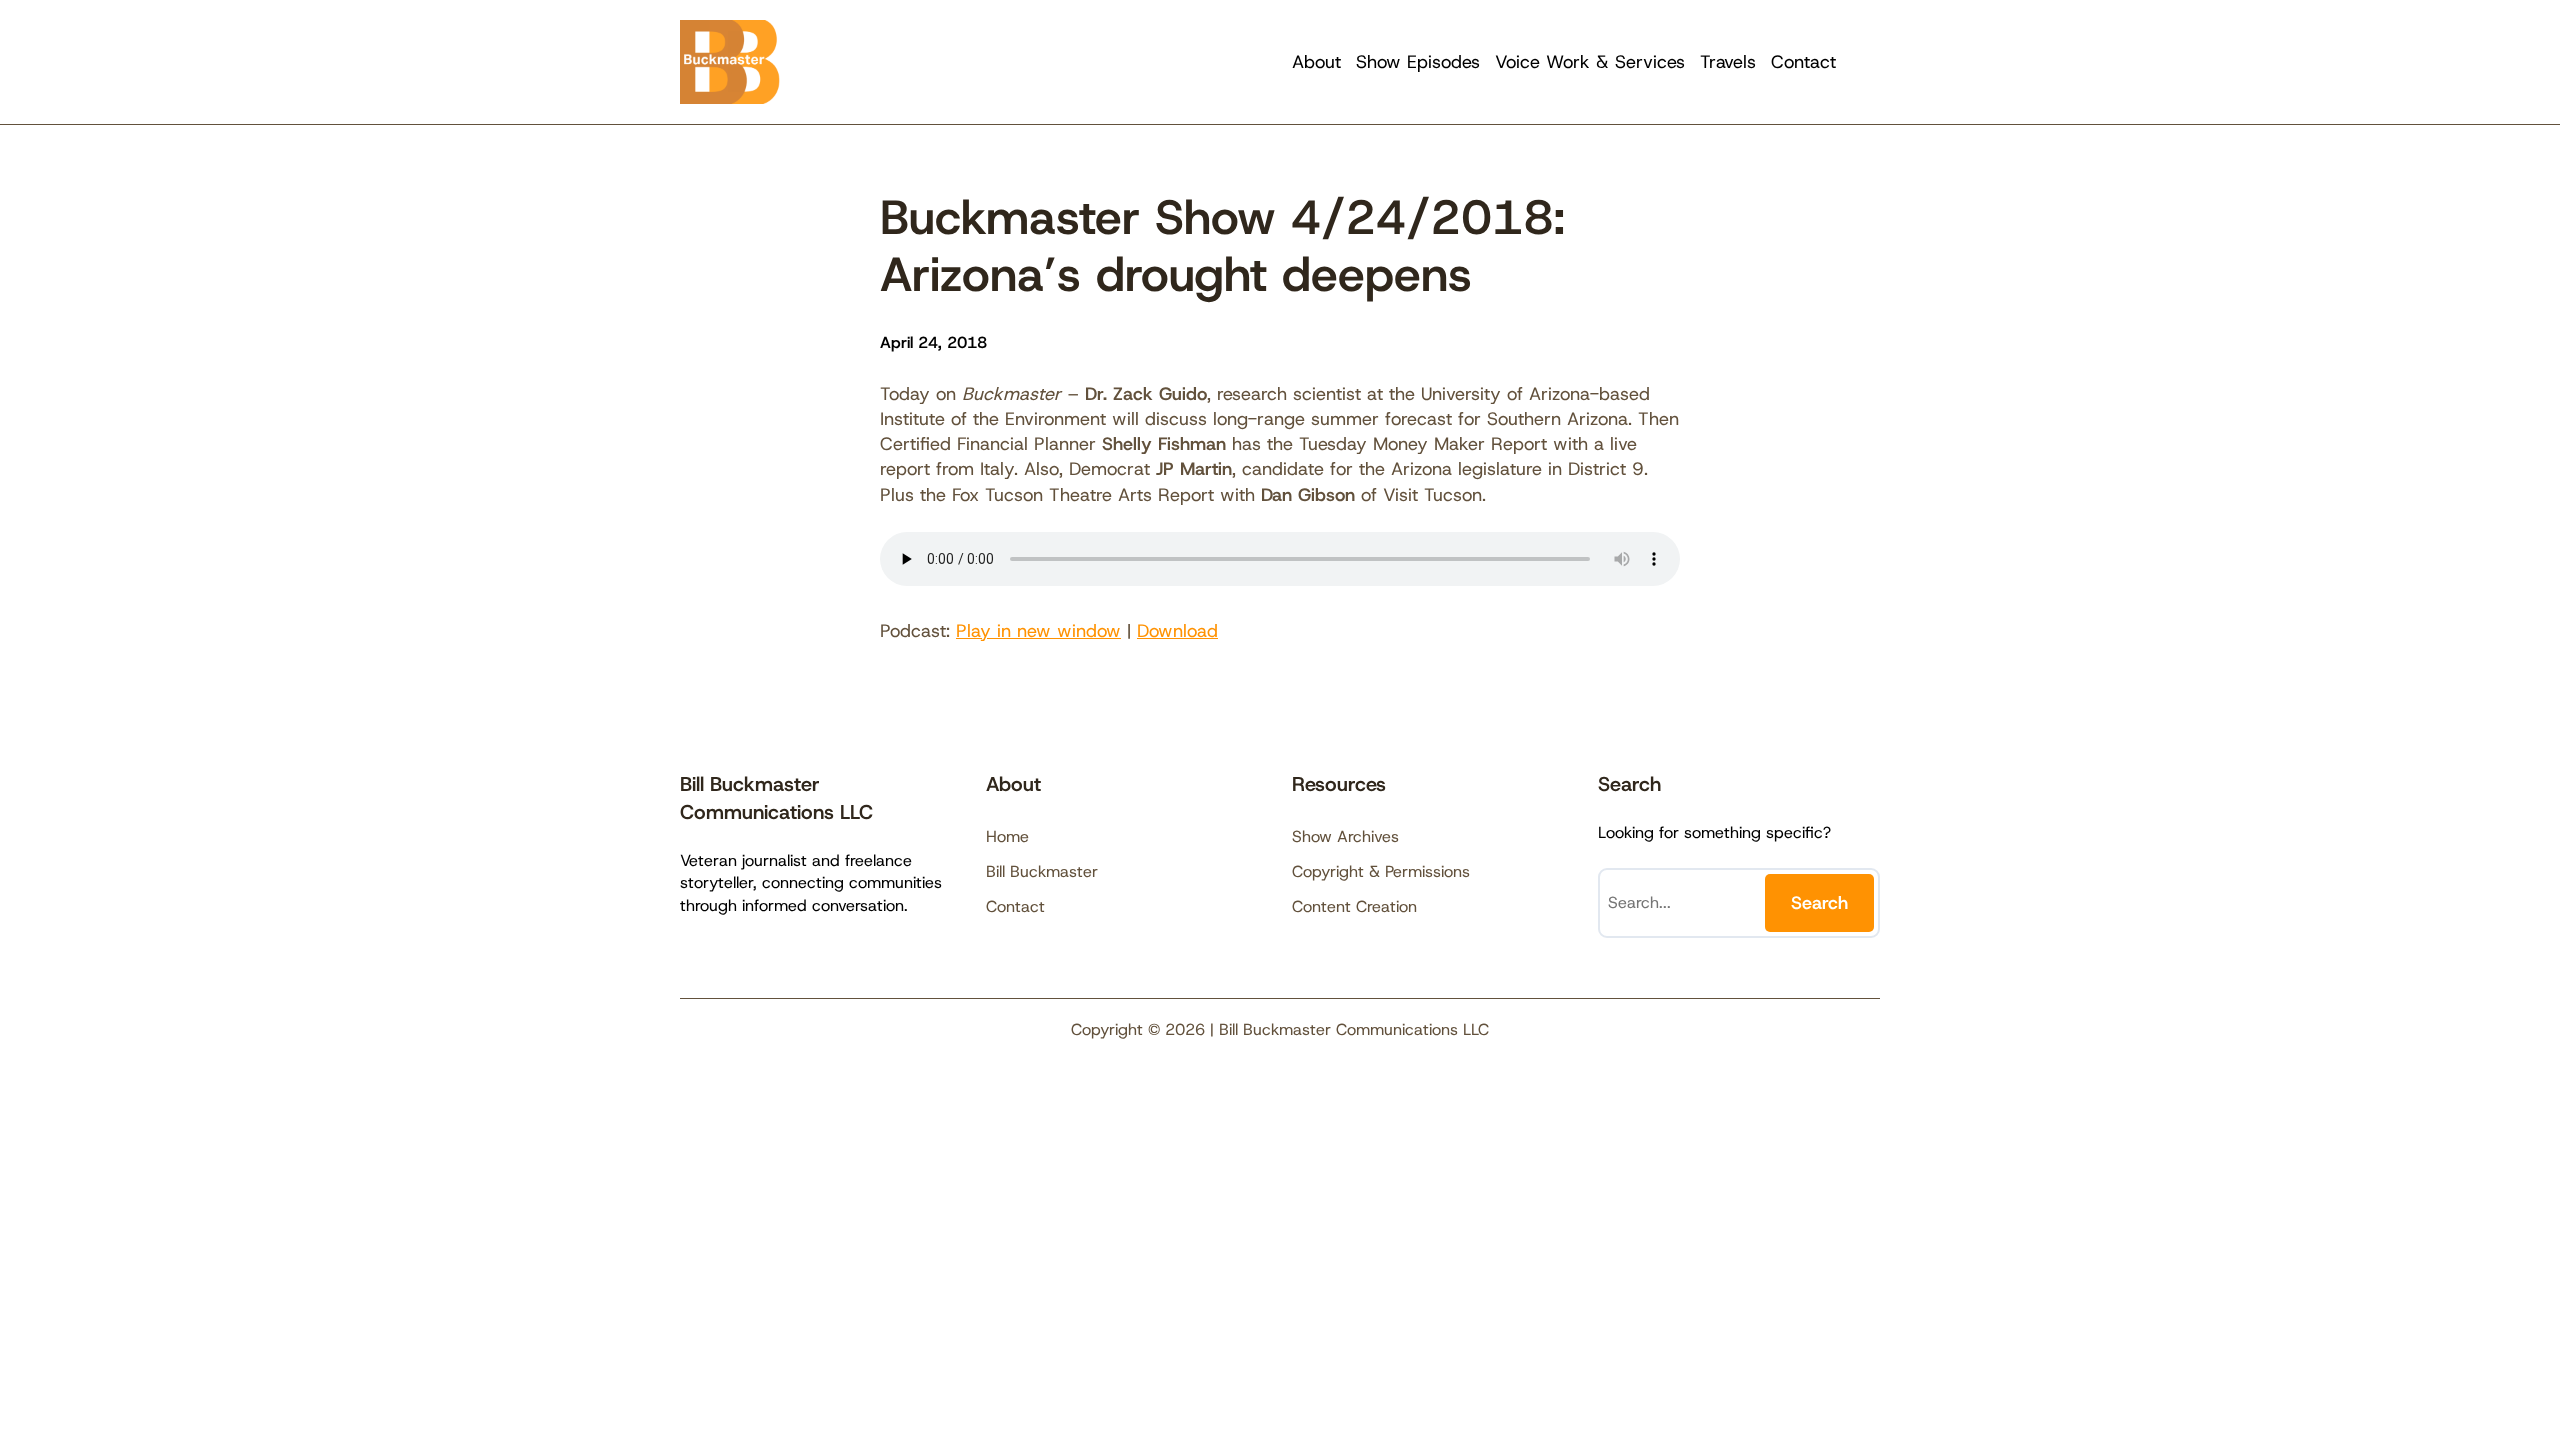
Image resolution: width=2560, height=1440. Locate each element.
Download (1177, 631)
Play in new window (1038, 631)
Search (1819, 903)
